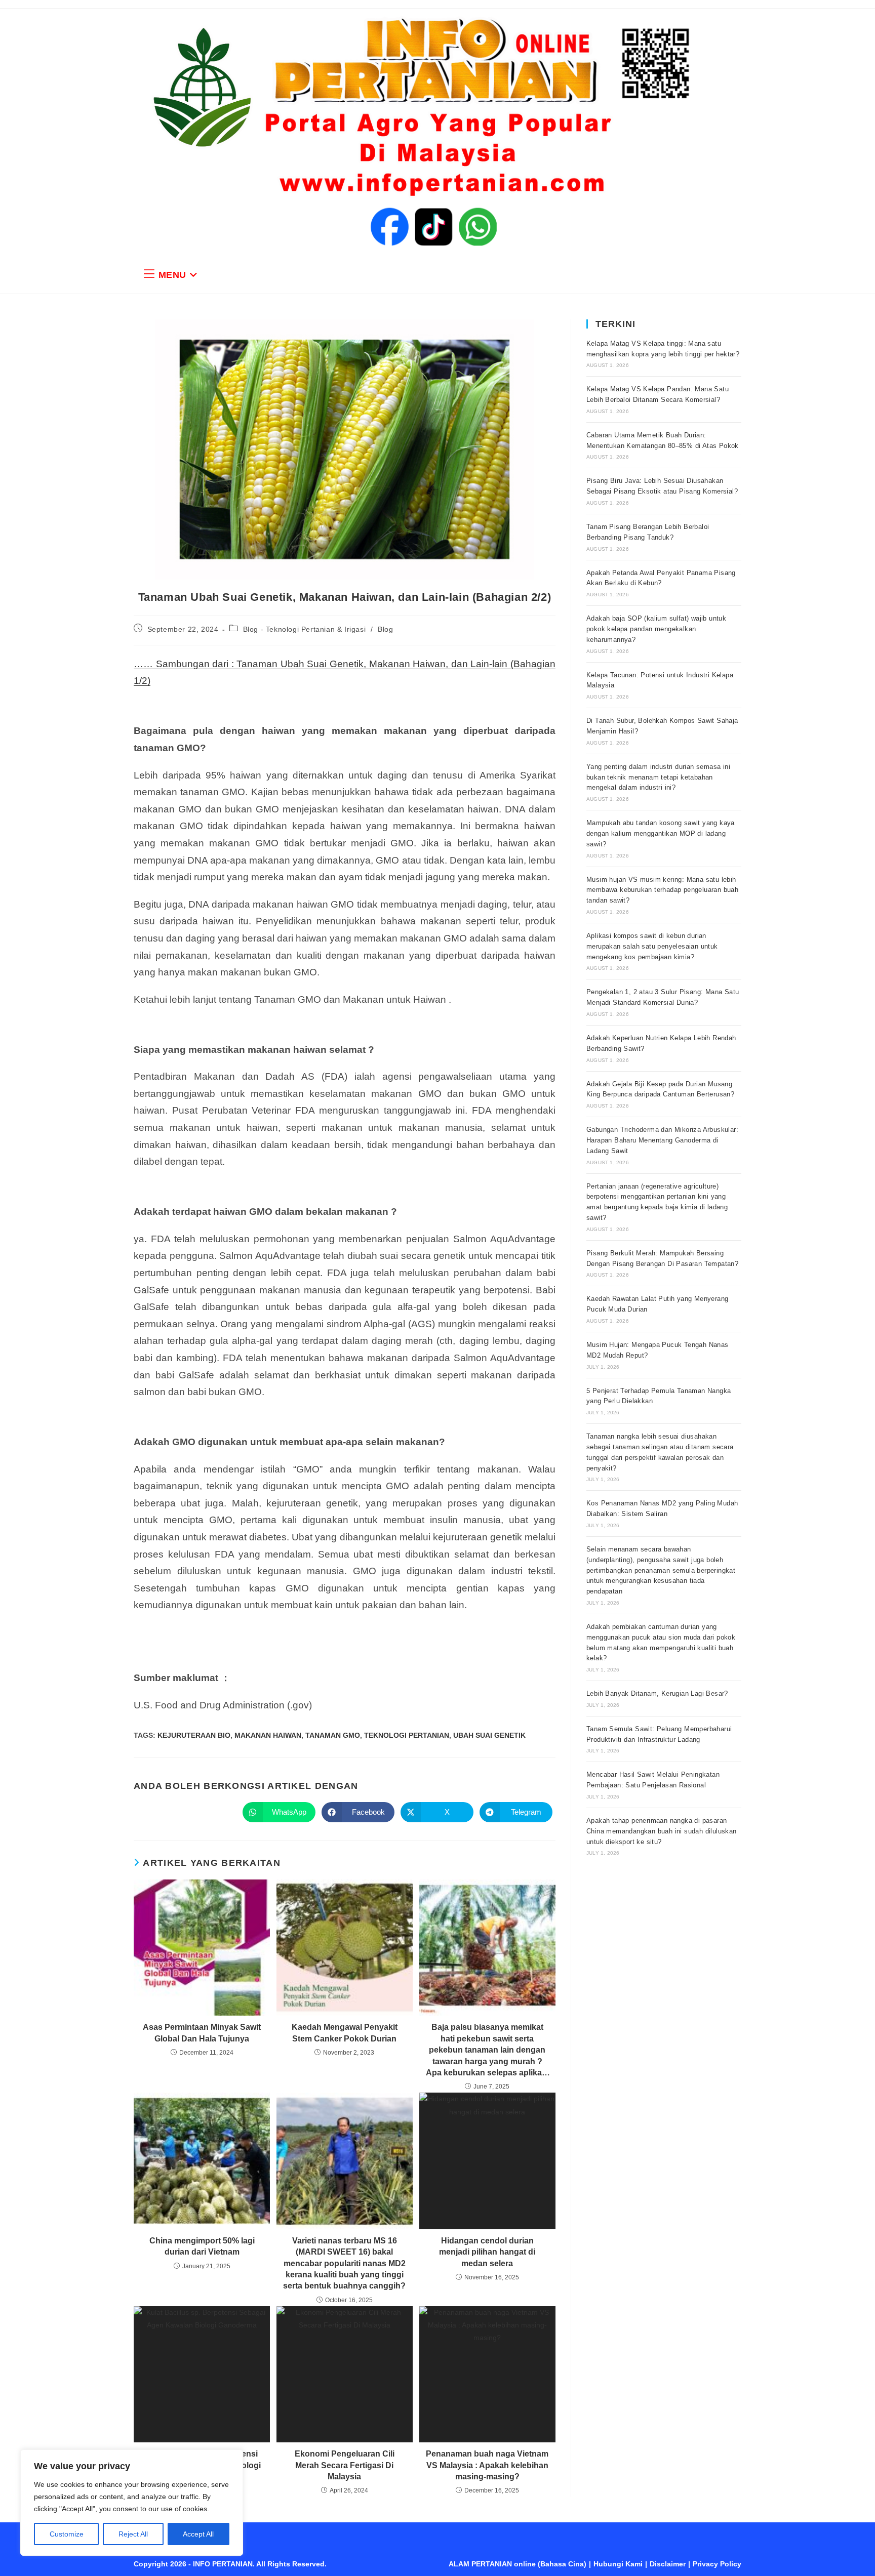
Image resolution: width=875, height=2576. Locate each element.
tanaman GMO (333, 1735)
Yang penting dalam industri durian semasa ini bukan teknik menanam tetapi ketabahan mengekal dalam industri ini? (658, 777)
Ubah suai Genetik (489, 1735)
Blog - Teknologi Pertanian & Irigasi (305, 629)
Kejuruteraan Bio (194, 1735)
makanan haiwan (268, 1735)
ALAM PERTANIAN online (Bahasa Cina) (518, 2564)
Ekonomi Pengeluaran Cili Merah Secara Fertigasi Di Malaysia (345, 2465)
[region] (132, 2503)
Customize (67, 2534)
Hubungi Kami (618, 2564)
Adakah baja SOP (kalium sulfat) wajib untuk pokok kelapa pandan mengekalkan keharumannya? (656, 629)
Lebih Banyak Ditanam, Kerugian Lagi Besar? (657, 1693)
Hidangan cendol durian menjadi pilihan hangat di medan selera (487, 2252)
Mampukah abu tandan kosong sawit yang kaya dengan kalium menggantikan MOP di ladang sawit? (661, 833)
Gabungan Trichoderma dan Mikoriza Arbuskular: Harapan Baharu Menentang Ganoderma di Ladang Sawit (662, 1140)
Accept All (198, 2534)
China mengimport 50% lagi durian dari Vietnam (202, 2246)
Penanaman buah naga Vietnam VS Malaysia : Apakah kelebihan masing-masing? (487, 2465)
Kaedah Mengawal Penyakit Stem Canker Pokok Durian (345, 2033)
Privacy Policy (717, 2564)
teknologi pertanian (407, 1735)
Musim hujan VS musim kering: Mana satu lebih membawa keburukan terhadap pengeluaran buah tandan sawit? (662, 890)
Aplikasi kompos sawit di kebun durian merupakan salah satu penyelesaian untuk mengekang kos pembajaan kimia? (652, 946)
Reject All (133, 2534)
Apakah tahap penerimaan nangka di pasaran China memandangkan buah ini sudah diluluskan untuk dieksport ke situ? (662, 1831)
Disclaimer (668, 2564)
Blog (385, 629)
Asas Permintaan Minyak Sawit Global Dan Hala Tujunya (202, 2033)
